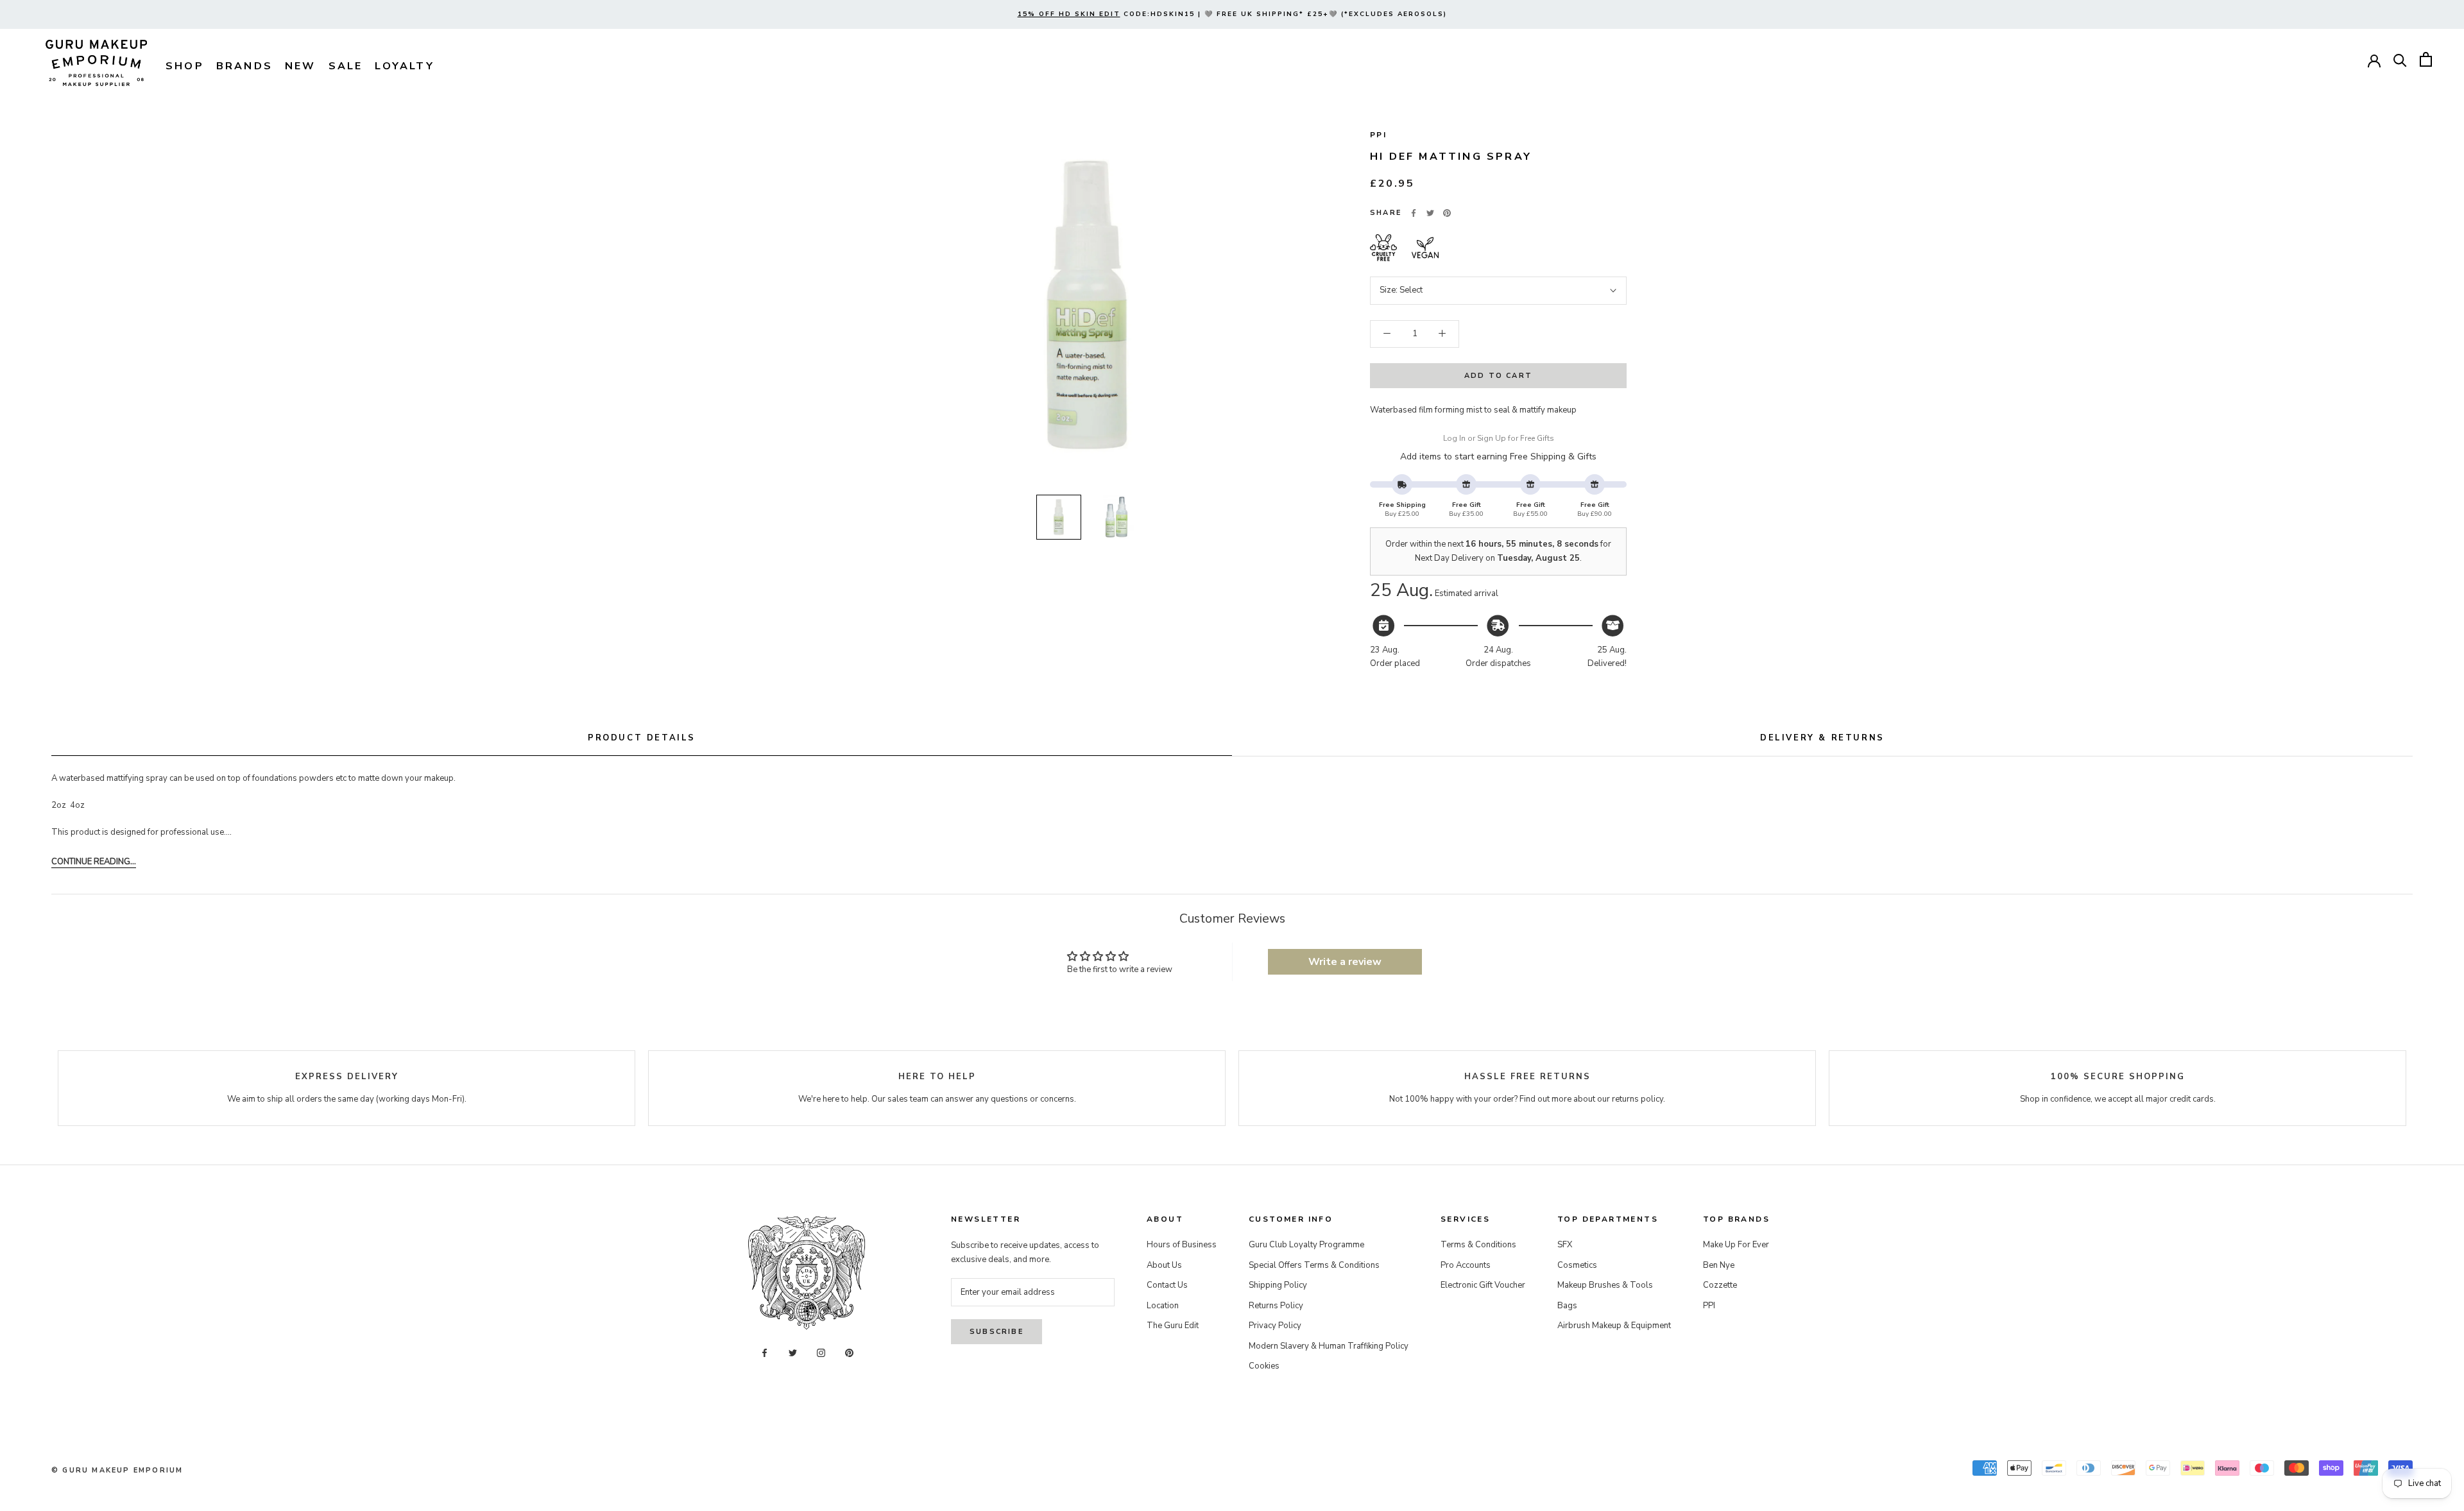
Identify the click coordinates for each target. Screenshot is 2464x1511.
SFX (1565, 1245)
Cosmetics (1577, 1265)
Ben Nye (1719, 1265)
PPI (1378, 135)
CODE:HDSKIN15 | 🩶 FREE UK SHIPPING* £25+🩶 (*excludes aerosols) (1232, 14)
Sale (346, 66)
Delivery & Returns (1822, 738)
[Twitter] (1430, 213)
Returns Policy (1276, 1306)
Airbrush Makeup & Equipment (1614, 1326)
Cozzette (1720, 1285)
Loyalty (404, 66)
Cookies (1264, 1366)
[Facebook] (1414, 213)
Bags (1567, 1306)
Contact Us (1167, 1285)
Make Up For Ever (1736, 1245)
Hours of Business (1182, 1245)
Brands (244, 66)
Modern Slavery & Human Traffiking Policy (1329, 1346)
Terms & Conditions (1478, 1245)
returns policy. (1638, 1099)
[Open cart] (2426, 59)
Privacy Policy (1275, 1326)
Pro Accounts (1466, 1265)
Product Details (642, 738)
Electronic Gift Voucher (1483, 1285)
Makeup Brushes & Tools (1605, 1285)
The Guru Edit (1173, 1326)
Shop (185, 66)
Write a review (1345, 962)
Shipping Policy (1278, 1285)
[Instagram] (821, 1352)
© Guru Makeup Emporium (117, 1470)
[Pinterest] (1447, 213)
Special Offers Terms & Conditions (1314, 1265)
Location (1163, 1306)
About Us (1164, 1265)
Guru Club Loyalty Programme (1306, 1245)
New (301, 66)
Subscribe (997, 1332)
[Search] (2400, 59)
